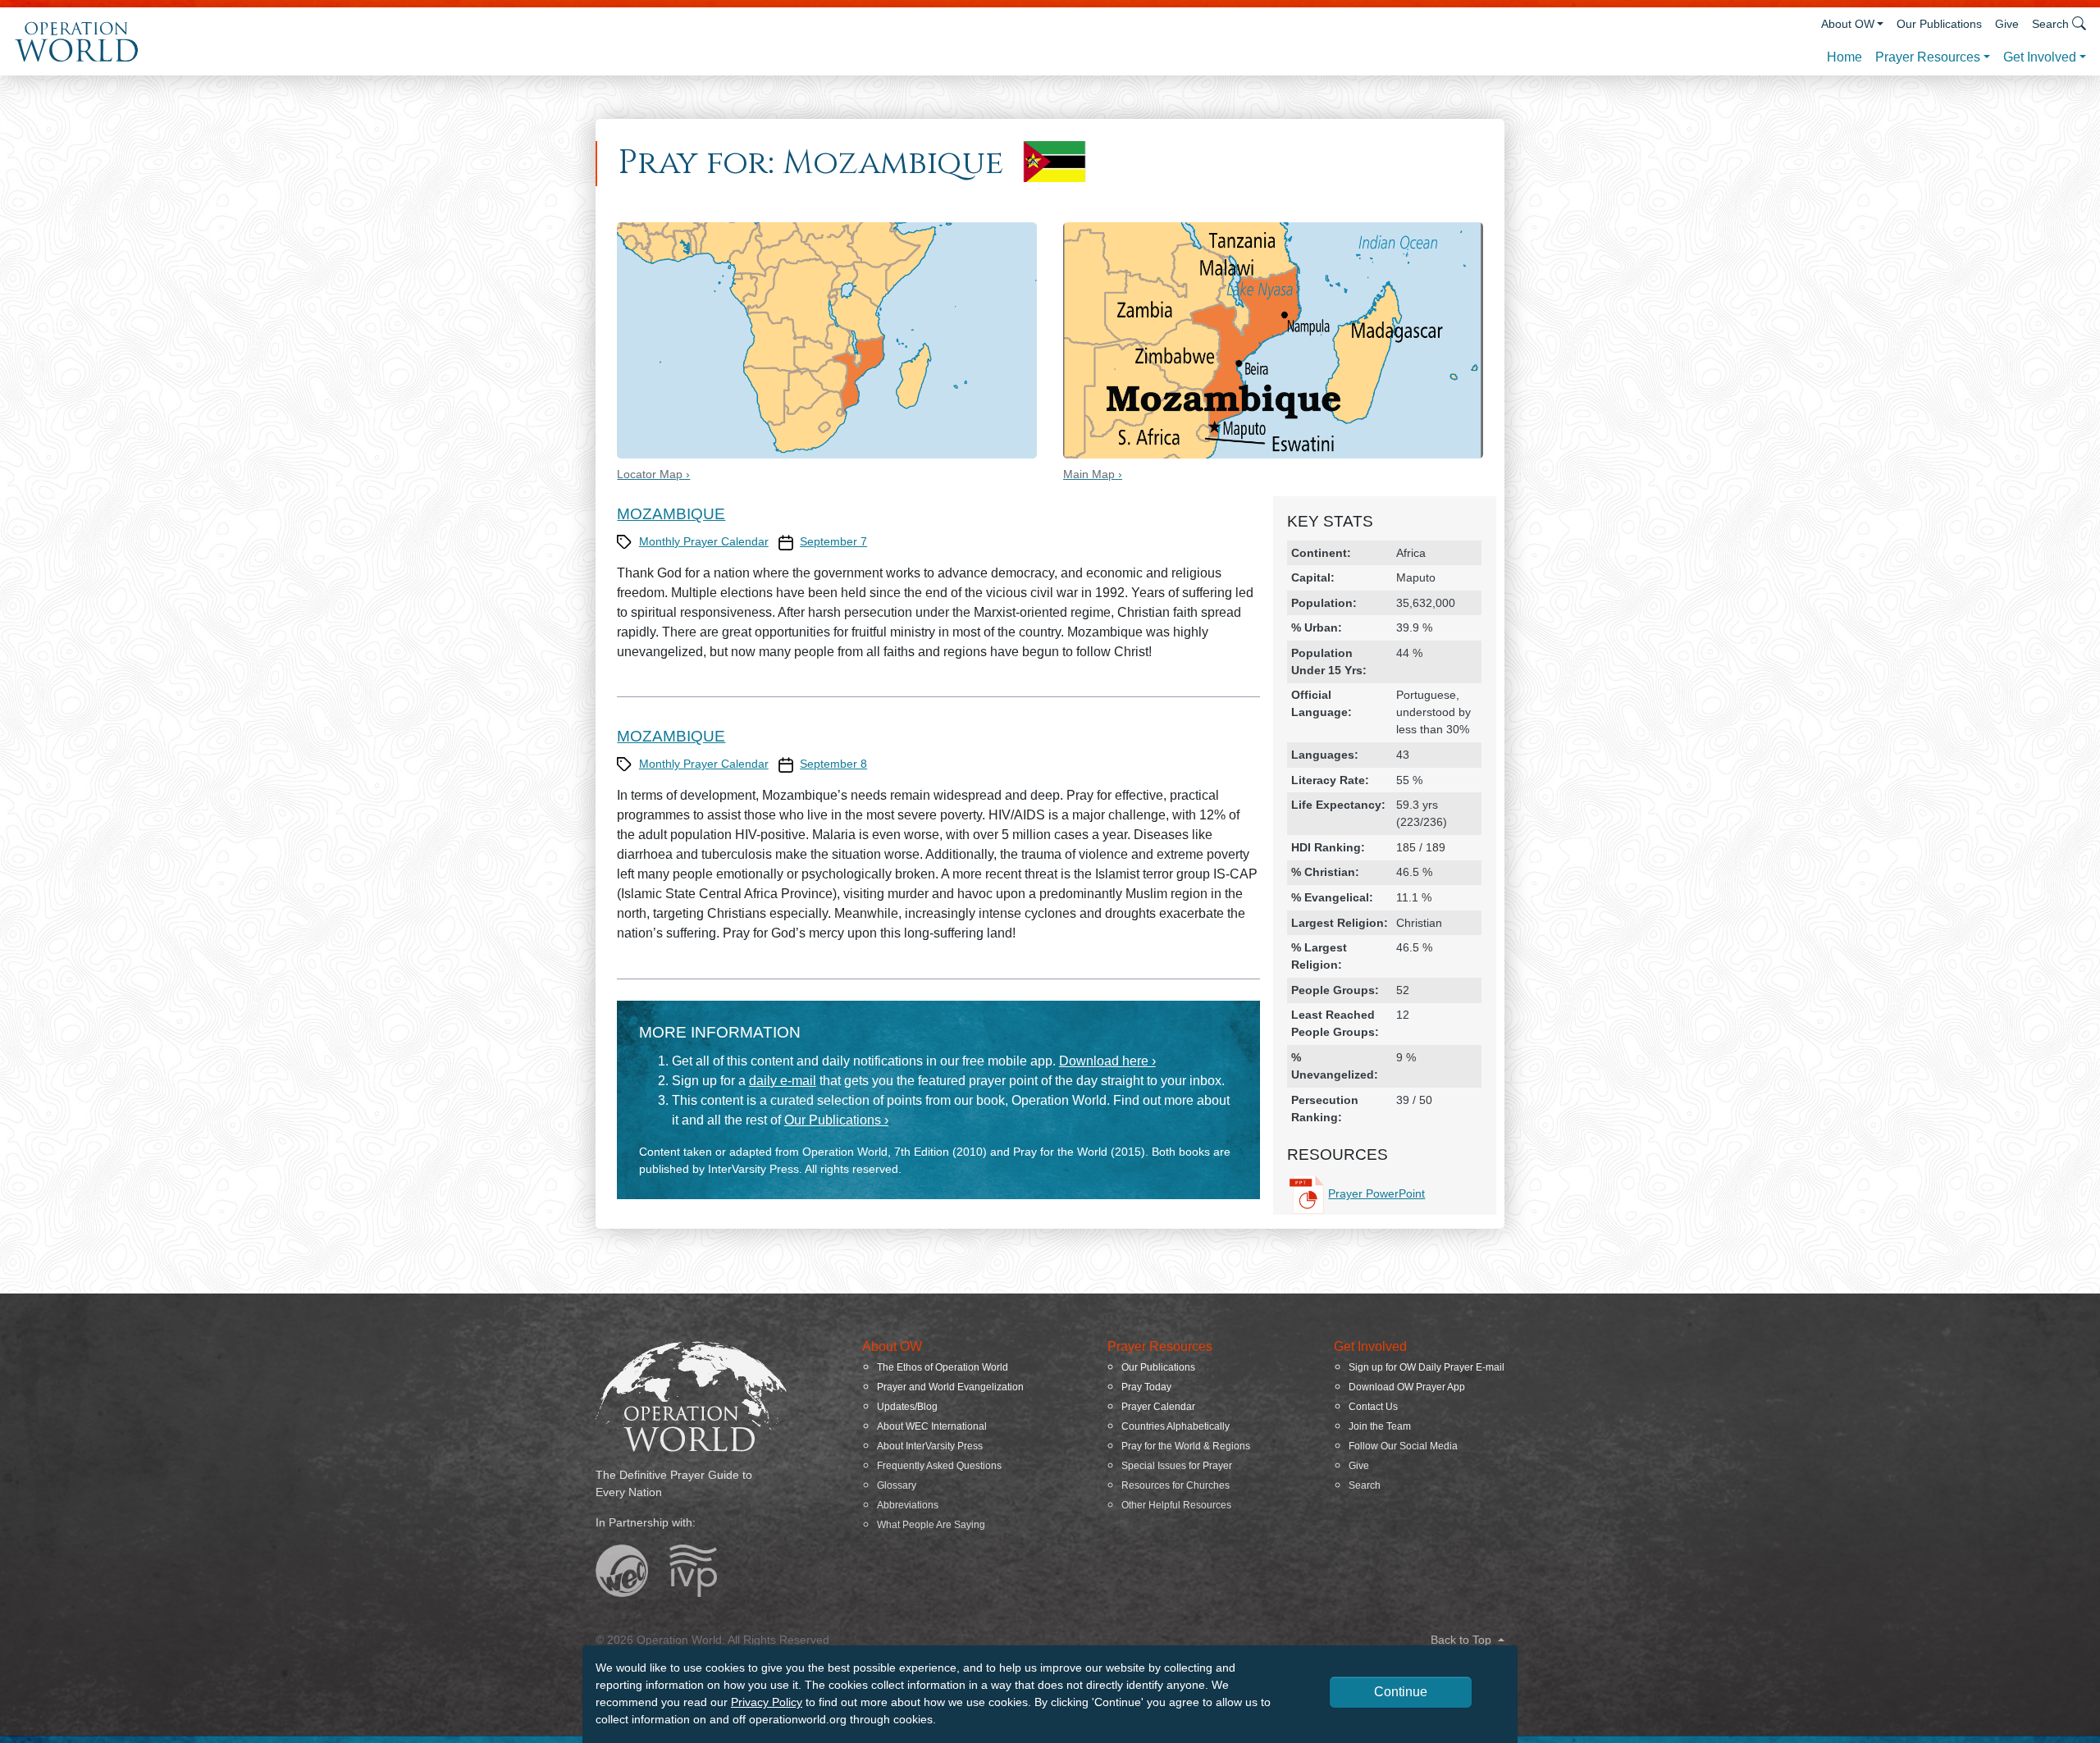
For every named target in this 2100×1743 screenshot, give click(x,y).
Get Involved (2040, 57)
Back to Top (1463, 1640)
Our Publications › (836, 1120)
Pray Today (1146, 1387)
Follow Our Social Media (1403, 1446)
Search (1365, 1485)
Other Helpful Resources (1176, 1505)
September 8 (833, 764)
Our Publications (1939, 24)
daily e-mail (783, 1081)
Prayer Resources (1928, 57)
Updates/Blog (907, 1407)
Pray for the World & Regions (1186, 1446)
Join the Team (1380, 1426)
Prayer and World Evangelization (950, 1387)
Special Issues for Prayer (1177, 1466)
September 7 (833, 541)
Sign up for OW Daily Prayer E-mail (1427, 1367)
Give (2007, 24)
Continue (1401, 1692)
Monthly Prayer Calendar (704, 541)
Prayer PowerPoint (1376, 1193)
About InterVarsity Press (930, 1446)
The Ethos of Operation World (943, 1367)
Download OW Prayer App (1407, 1387)
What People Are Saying (931, 1525)
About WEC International (932, 1426)
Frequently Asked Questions (939, 1466)
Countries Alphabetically (1176, 1426)
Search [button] (2050, 24)
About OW (1848, 24)
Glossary (897, 1485)
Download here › (1107, 1061)
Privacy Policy (767, 1702)
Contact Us (1373, 1407)
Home (1844, 57)
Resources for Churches (1176, 1485)
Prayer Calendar (1158, 1407)
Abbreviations (908, 1505)
